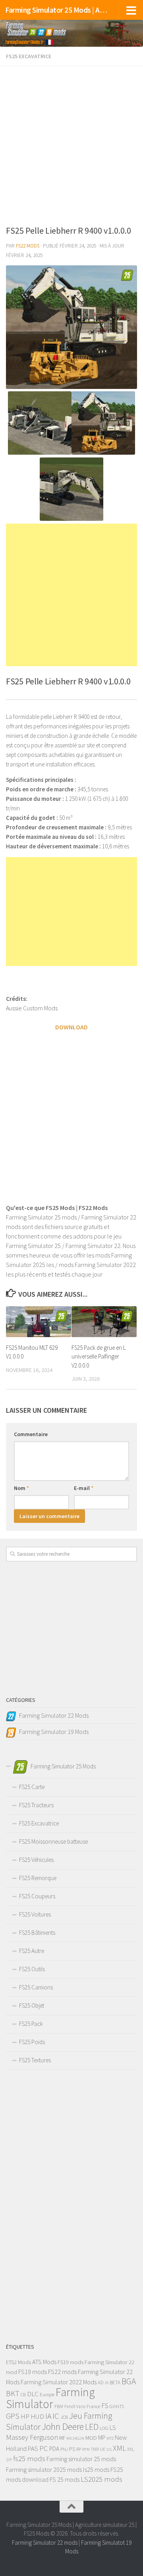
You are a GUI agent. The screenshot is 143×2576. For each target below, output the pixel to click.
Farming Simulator (50, 2398)
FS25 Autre (32, 1951)
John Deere (63, 2426)
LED (92, 2427)
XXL (131, 2449)
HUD (37, 2416)
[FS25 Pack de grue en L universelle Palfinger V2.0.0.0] (104, 1321)
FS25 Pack (31, 2024)
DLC (33, 2394)
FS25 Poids (32, 2042)
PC (44, 2448)
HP (25, 2416)
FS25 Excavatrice (29, 56)
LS (113, 2427)
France (93, 2406)
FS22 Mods (28, 246)
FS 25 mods (65, 2479)
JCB (64, 2417)
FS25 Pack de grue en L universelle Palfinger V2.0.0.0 (99, 1357)
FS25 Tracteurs (36, 1805)
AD (101, 2383)
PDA (54, 2449)
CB (23, 2394)
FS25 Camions (36, 1987)
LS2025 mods (101, 2479)
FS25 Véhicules (36, 1860)
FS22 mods (62, 2372)
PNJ (64, 2449)
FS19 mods (71, 2362)
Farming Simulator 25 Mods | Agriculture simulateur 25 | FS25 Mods (57, 10)
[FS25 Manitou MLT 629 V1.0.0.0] (39, 1321)
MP (102, 2438)
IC (56, 2416)
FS (105, 2406)
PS (72, 2449)
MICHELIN (75, 2438)
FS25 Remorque (38, 1878)
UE (102, 2449)
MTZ (110, 2438)
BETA (115, 2383)
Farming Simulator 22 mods (45, 2543)
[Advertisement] (71, 143)
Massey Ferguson (32, 2437)
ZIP (9, 2460)
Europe (47, 2394)
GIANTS (117, 2406)
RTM (86, 2449)
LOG (104, 2428)
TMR (95, 2449)
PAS (33, 2449)
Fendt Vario (75, 2406)
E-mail (84, 1488)
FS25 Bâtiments (37, 1933)
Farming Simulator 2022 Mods (59, 2382)
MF (62, 2438)
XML (119, 2448)
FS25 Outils (32, 1969)
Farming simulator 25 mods (81, 2459)
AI (107, 2383)
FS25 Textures (35, 2060)
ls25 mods (96, 2469)
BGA (129, 2381)
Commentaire (31, 1434)
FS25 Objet (32, 2005)
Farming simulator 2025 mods (44, 2469)
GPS (13, 2416)
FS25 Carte (32, 1787)
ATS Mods (44, 2362)
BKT (13, 2393)
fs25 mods (29, 2459)
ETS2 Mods (18, 2362)
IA (48, 2416)
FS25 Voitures (35, 1914)
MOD (91, 2438)
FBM (59, 2406)
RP (79, 2449)
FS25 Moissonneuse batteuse (53, 1841)
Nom (21, 1488)
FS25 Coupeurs (37, 1896)
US (109, 2449)
